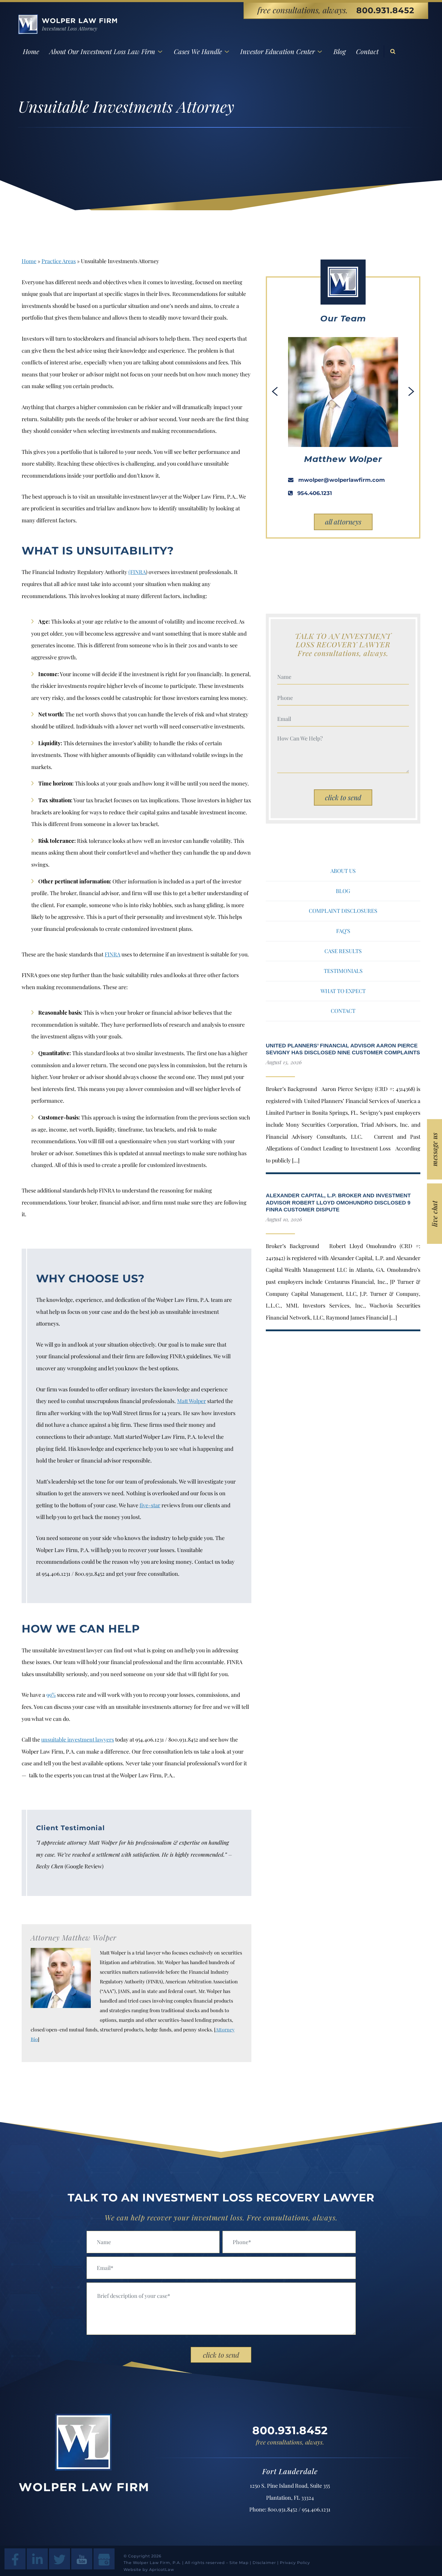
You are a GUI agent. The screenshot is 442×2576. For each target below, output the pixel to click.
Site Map (239, 2563)
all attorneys (343, 522)
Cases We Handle (198, 51)
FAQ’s (343, 931)
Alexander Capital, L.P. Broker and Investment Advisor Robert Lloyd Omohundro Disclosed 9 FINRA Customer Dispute (338, 1203)
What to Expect (343, 991)
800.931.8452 (385, 10)
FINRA (112, 954)
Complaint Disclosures (343, 911)
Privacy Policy (295, 2563)
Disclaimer (264, 2563)
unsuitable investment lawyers (78, 1739)
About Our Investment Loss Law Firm (102, 51)
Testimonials (343, 971)
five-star (150, 1505)
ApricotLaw (162, 2570)
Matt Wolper (192, 1401)
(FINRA (137, 572)
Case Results (343, 951)
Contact (367, 51)
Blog (340, 51)
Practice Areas (59, 261)
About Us (343, 871)
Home (31, 51)
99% (51, 1695)
